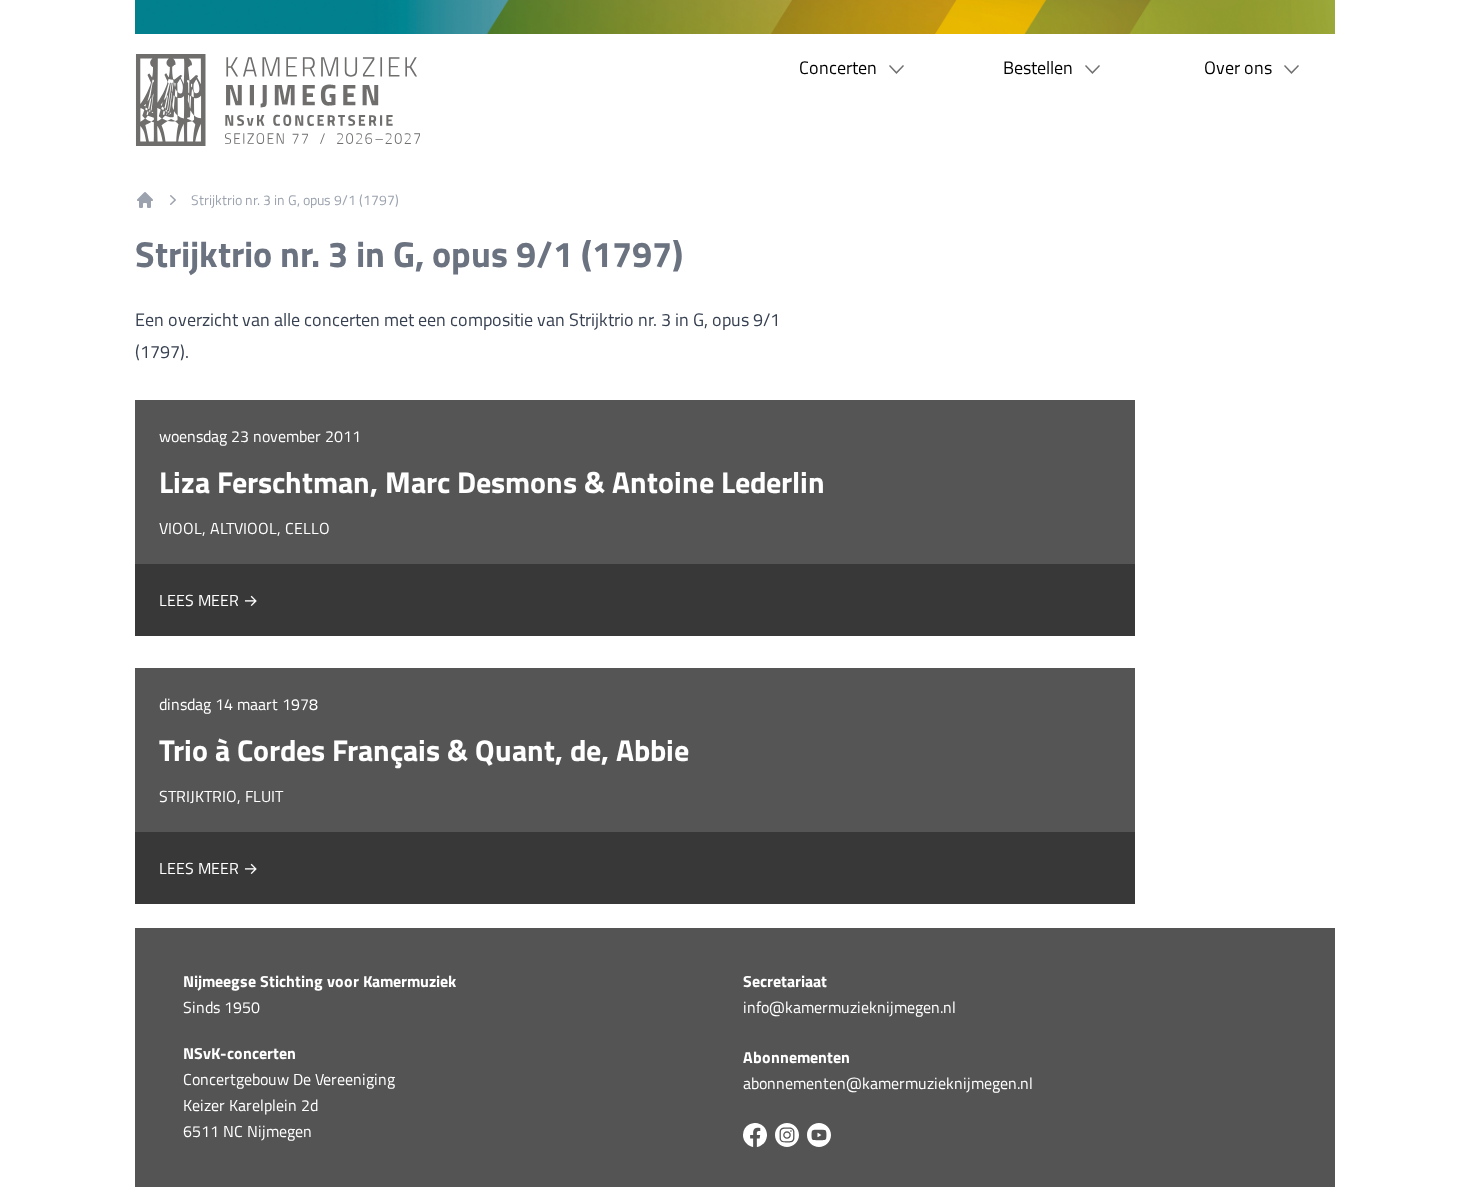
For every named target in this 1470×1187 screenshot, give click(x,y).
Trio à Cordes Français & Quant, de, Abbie (424, 750)
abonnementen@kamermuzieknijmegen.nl (888, 1083)
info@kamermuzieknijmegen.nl (849, 1007)
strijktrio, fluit (221, 796)
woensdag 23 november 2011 (260, 436)
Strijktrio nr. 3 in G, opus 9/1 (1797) (295, 200)
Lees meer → (208, 600)
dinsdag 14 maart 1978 (238, 704)
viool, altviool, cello (244, 528)
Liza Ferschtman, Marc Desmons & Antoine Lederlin (492, 482)
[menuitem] (145, 200)
